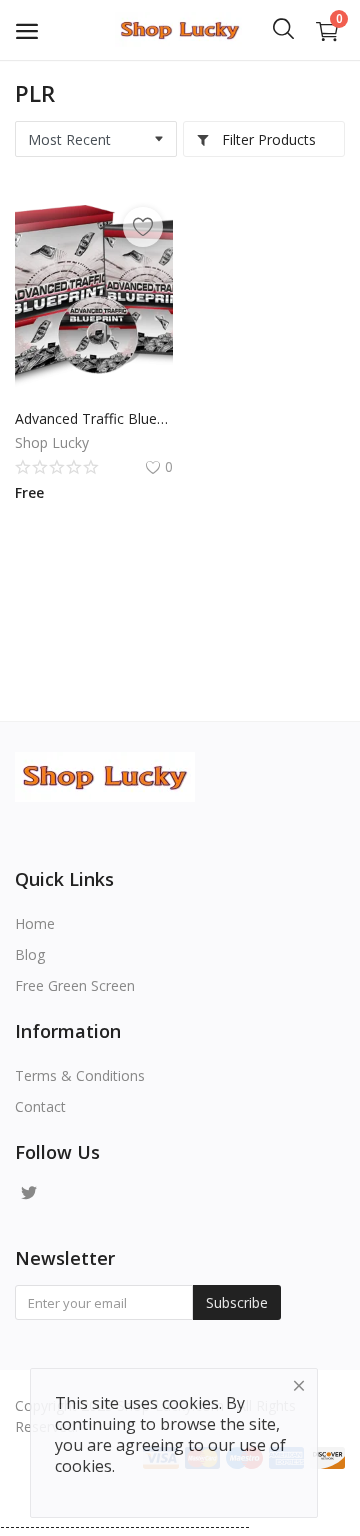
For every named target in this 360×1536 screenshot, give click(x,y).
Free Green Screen (75, 985)
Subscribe (237, 1302)
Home (35, 923)
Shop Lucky (52, 442)
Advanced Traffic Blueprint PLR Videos (94, 418)
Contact (40, 1106)
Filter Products (267, 139)
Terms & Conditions (80, 1075)
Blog (30, 954)
